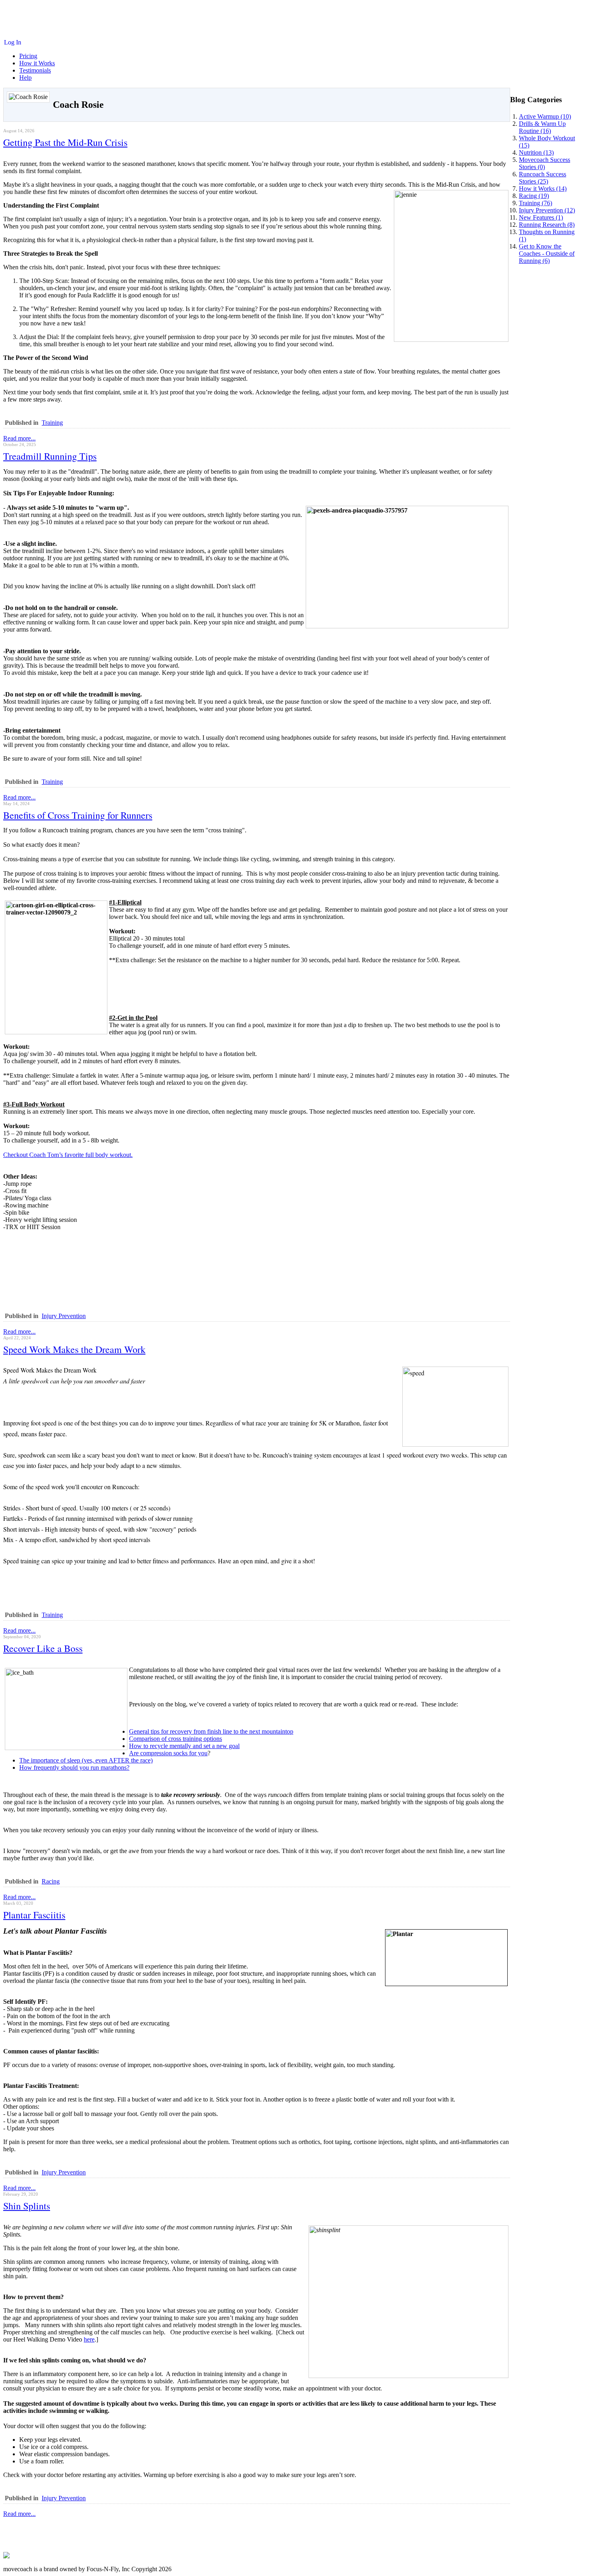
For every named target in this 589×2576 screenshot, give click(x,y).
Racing (51, 1881)
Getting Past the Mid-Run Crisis (65, 142)
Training (52, 423)
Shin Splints (27, 2206)
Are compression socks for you (168, 1753)
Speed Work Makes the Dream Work (74, 1349)
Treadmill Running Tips (50, 456)
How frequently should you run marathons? (74, 1767)
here (89, 2339)
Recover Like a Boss (43, 1648)
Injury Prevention (64, 1316)
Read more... (19, 438)
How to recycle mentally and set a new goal (184, 1746)
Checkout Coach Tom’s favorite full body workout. (68, 1155)
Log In (13, 42)
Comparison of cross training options (175, 1739)
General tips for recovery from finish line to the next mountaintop (211, 1731)
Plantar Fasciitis (34, 1915)
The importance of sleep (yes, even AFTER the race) (86, 1760)
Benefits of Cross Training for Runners (78, 815)
